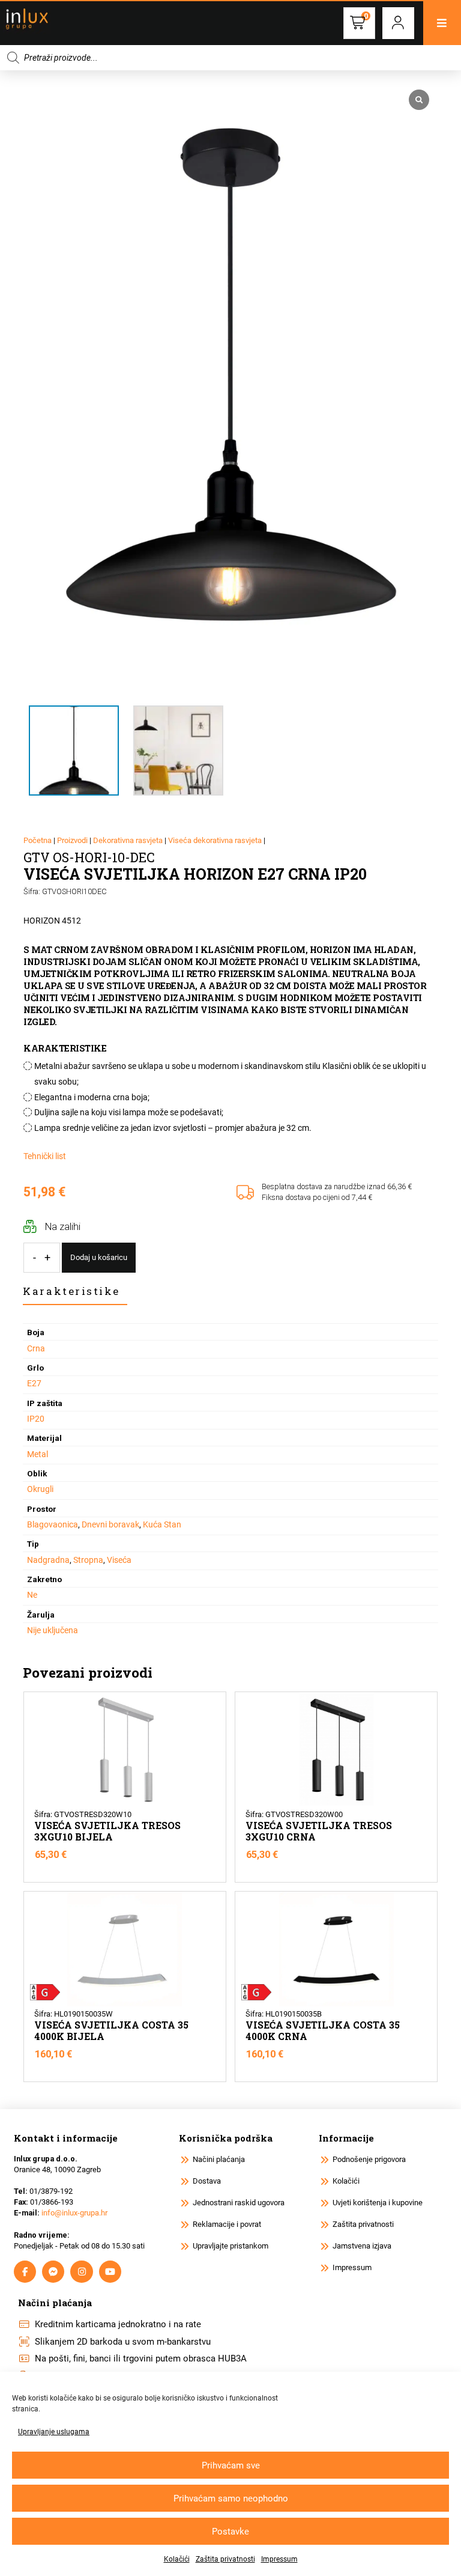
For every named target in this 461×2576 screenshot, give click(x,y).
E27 (34, 1383)
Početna (38, 840)
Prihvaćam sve (231, 2465)
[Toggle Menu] (442, 23)
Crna (36, 1348)
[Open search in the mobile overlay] (230, 58)
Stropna (88, 1560)
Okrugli (40, 1489)
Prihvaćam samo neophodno (231, 2498)
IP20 (36, 1419)
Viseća (119, 1560)
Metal (38, 1454)
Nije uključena (53, 1630)
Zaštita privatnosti (225, 2559)
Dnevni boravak (110, 1524)
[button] (398, 23)
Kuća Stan (162, 1524)
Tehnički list (45, 1156)
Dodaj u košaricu (99, 1257)
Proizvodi (72, 840)
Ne (32, 1595)
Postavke (230, 2532)
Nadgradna (48, 1560)
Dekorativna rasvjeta (128, 840)
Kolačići (177, 2559)
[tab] (75, 1292)
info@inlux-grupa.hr (74, 2213)
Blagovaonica (53, 1524)
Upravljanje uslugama (54, 2432)
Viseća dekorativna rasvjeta (215, 840)
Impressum (279, 2559)
